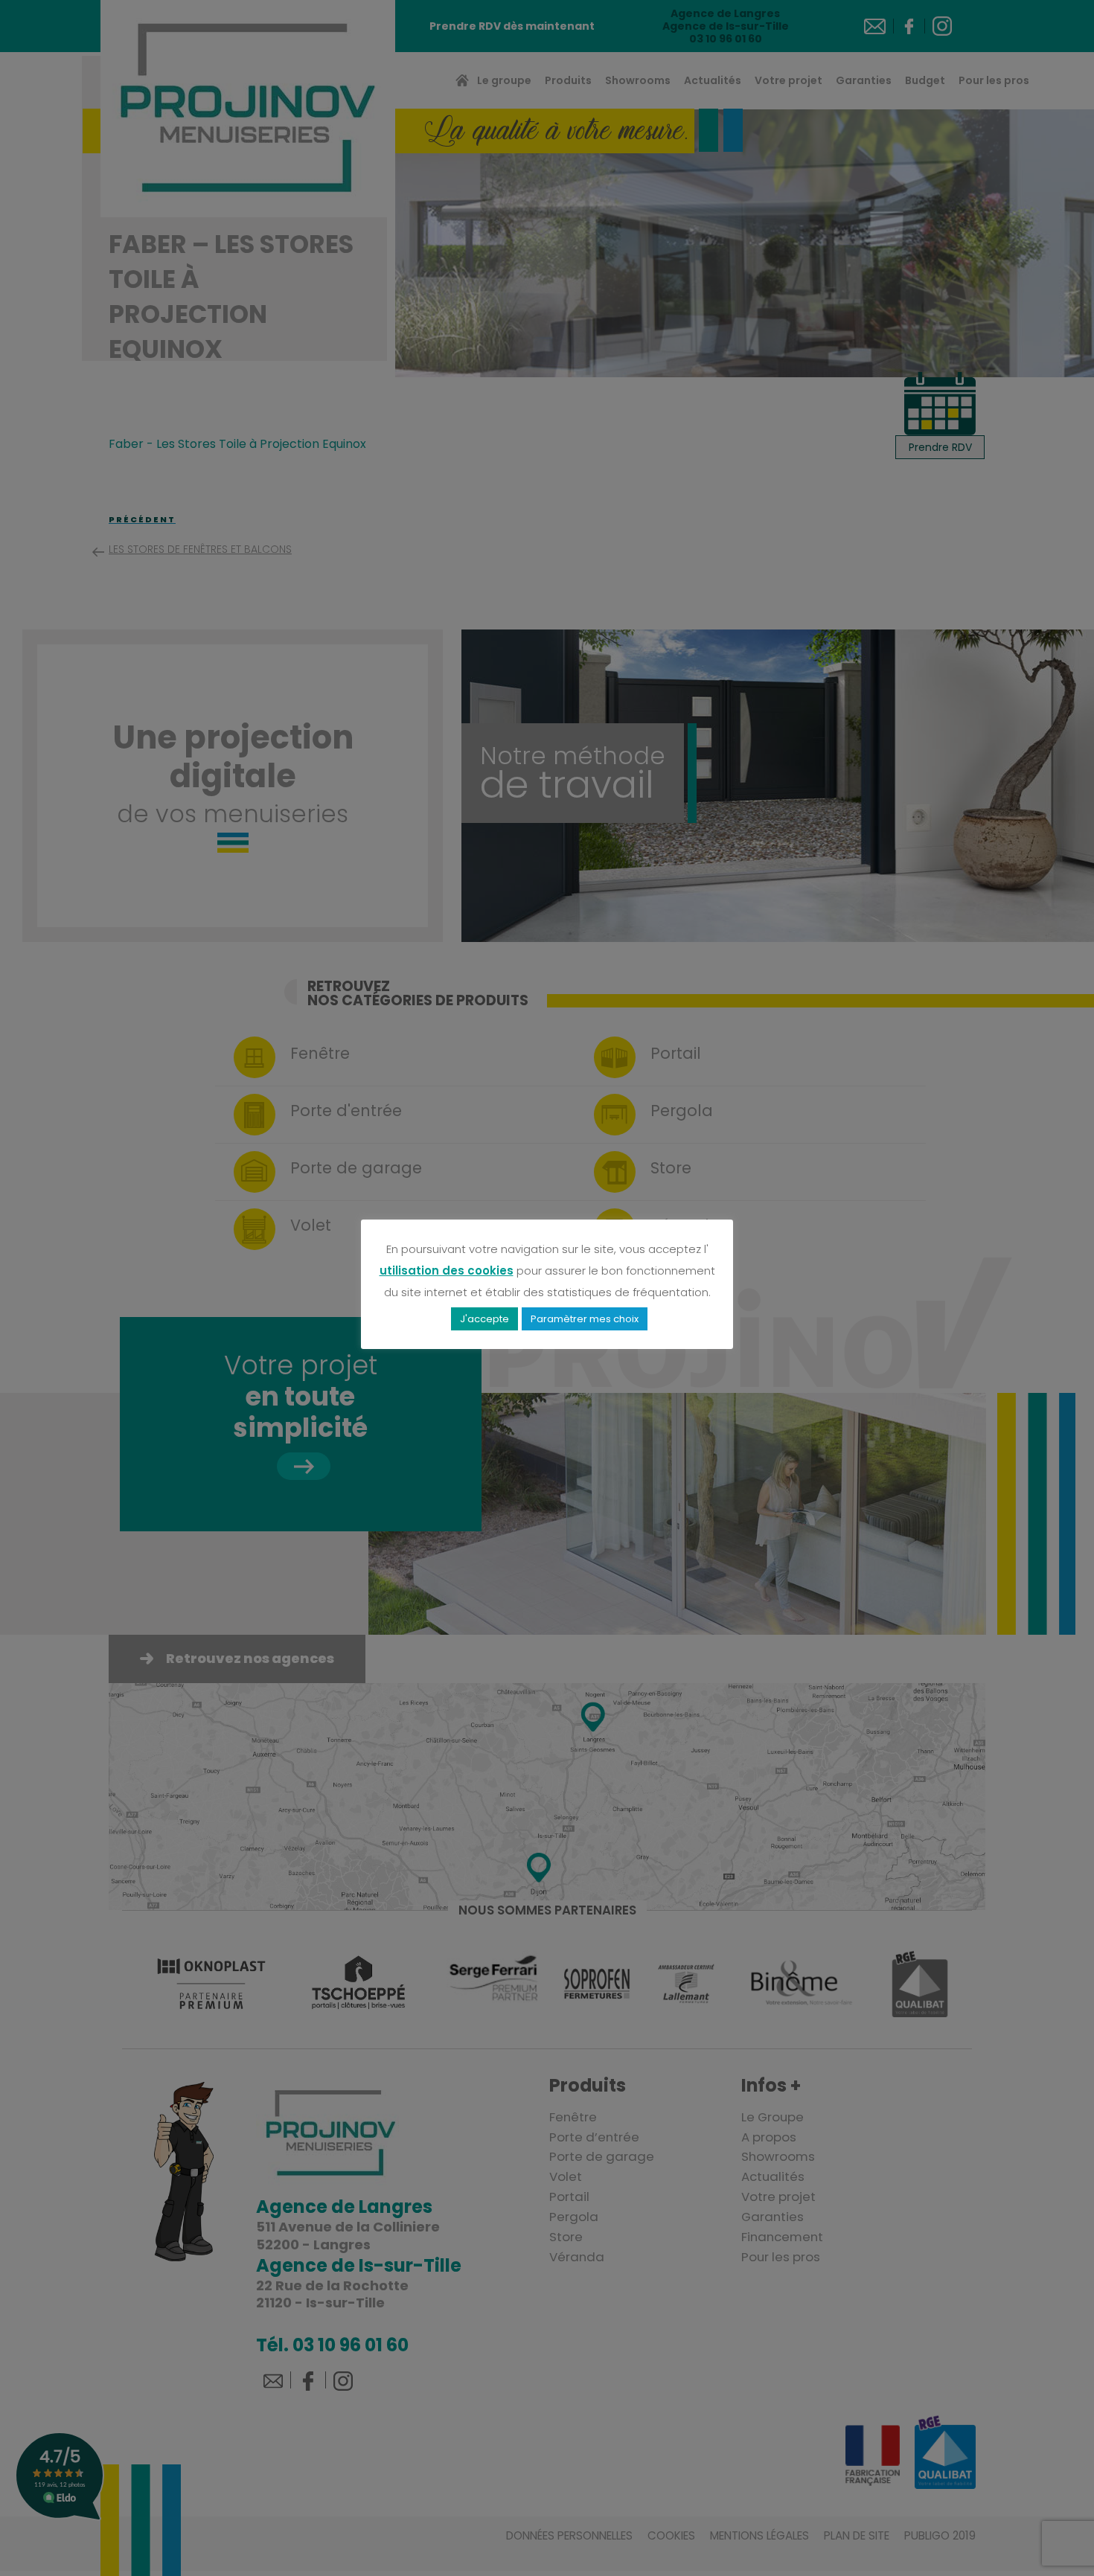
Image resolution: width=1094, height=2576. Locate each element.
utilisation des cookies (447, 1271)
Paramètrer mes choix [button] (585, 1319)
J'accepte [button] (484, 1319)
